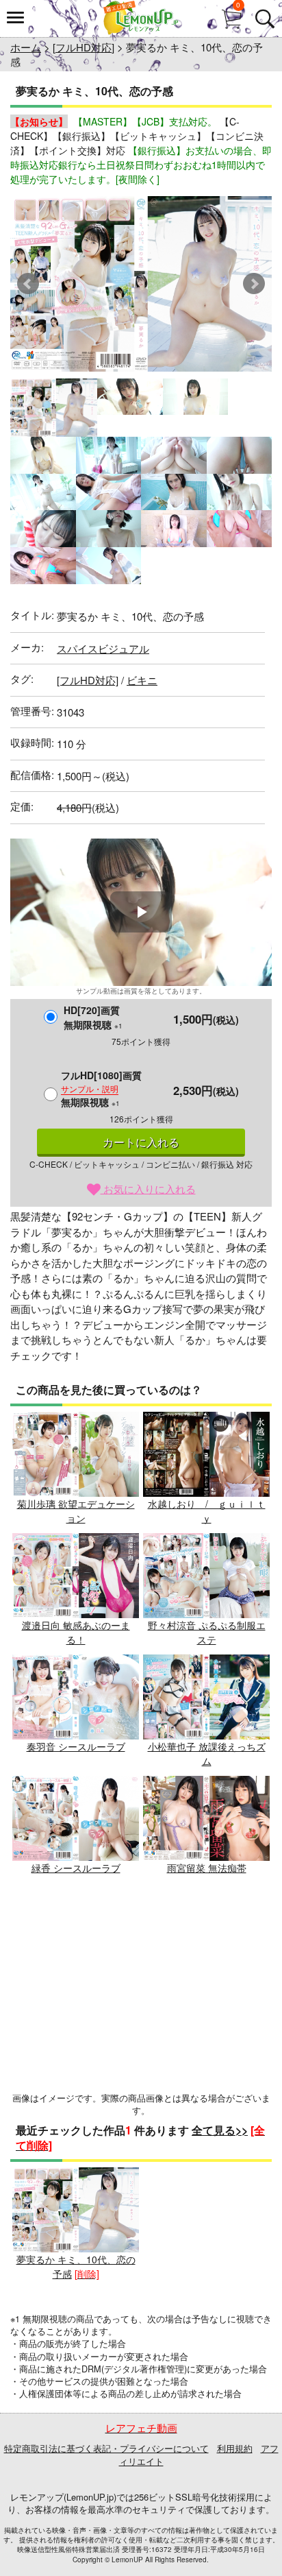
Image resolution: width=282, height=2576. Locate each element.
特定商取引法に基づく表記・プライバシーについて (106, 2448)
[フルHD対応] (84, 47)
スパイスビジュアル (103, 648)
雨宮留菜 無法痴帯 (207, 1868)
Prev (28, 284)
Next (254, 284)
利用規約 (235, 2448)
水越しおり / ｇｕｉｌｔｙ (207, 1511)
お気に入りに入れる (148, 1189)
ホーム (26, 47)
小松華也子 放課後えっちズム (207, 1754)
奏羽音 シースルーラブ (76, 1746)
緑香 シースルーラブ (76, 1868)
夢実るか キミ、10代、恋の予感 (76, 2266)
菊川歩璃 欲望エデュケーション (76, 1511)
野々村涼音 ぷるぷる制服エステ (207, 1632)
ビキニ (142, 680)
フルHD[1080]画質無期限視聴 (101, 1088)
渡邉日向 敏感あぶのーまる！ (76, 1632)
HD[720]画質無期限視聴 (93, 1017)
